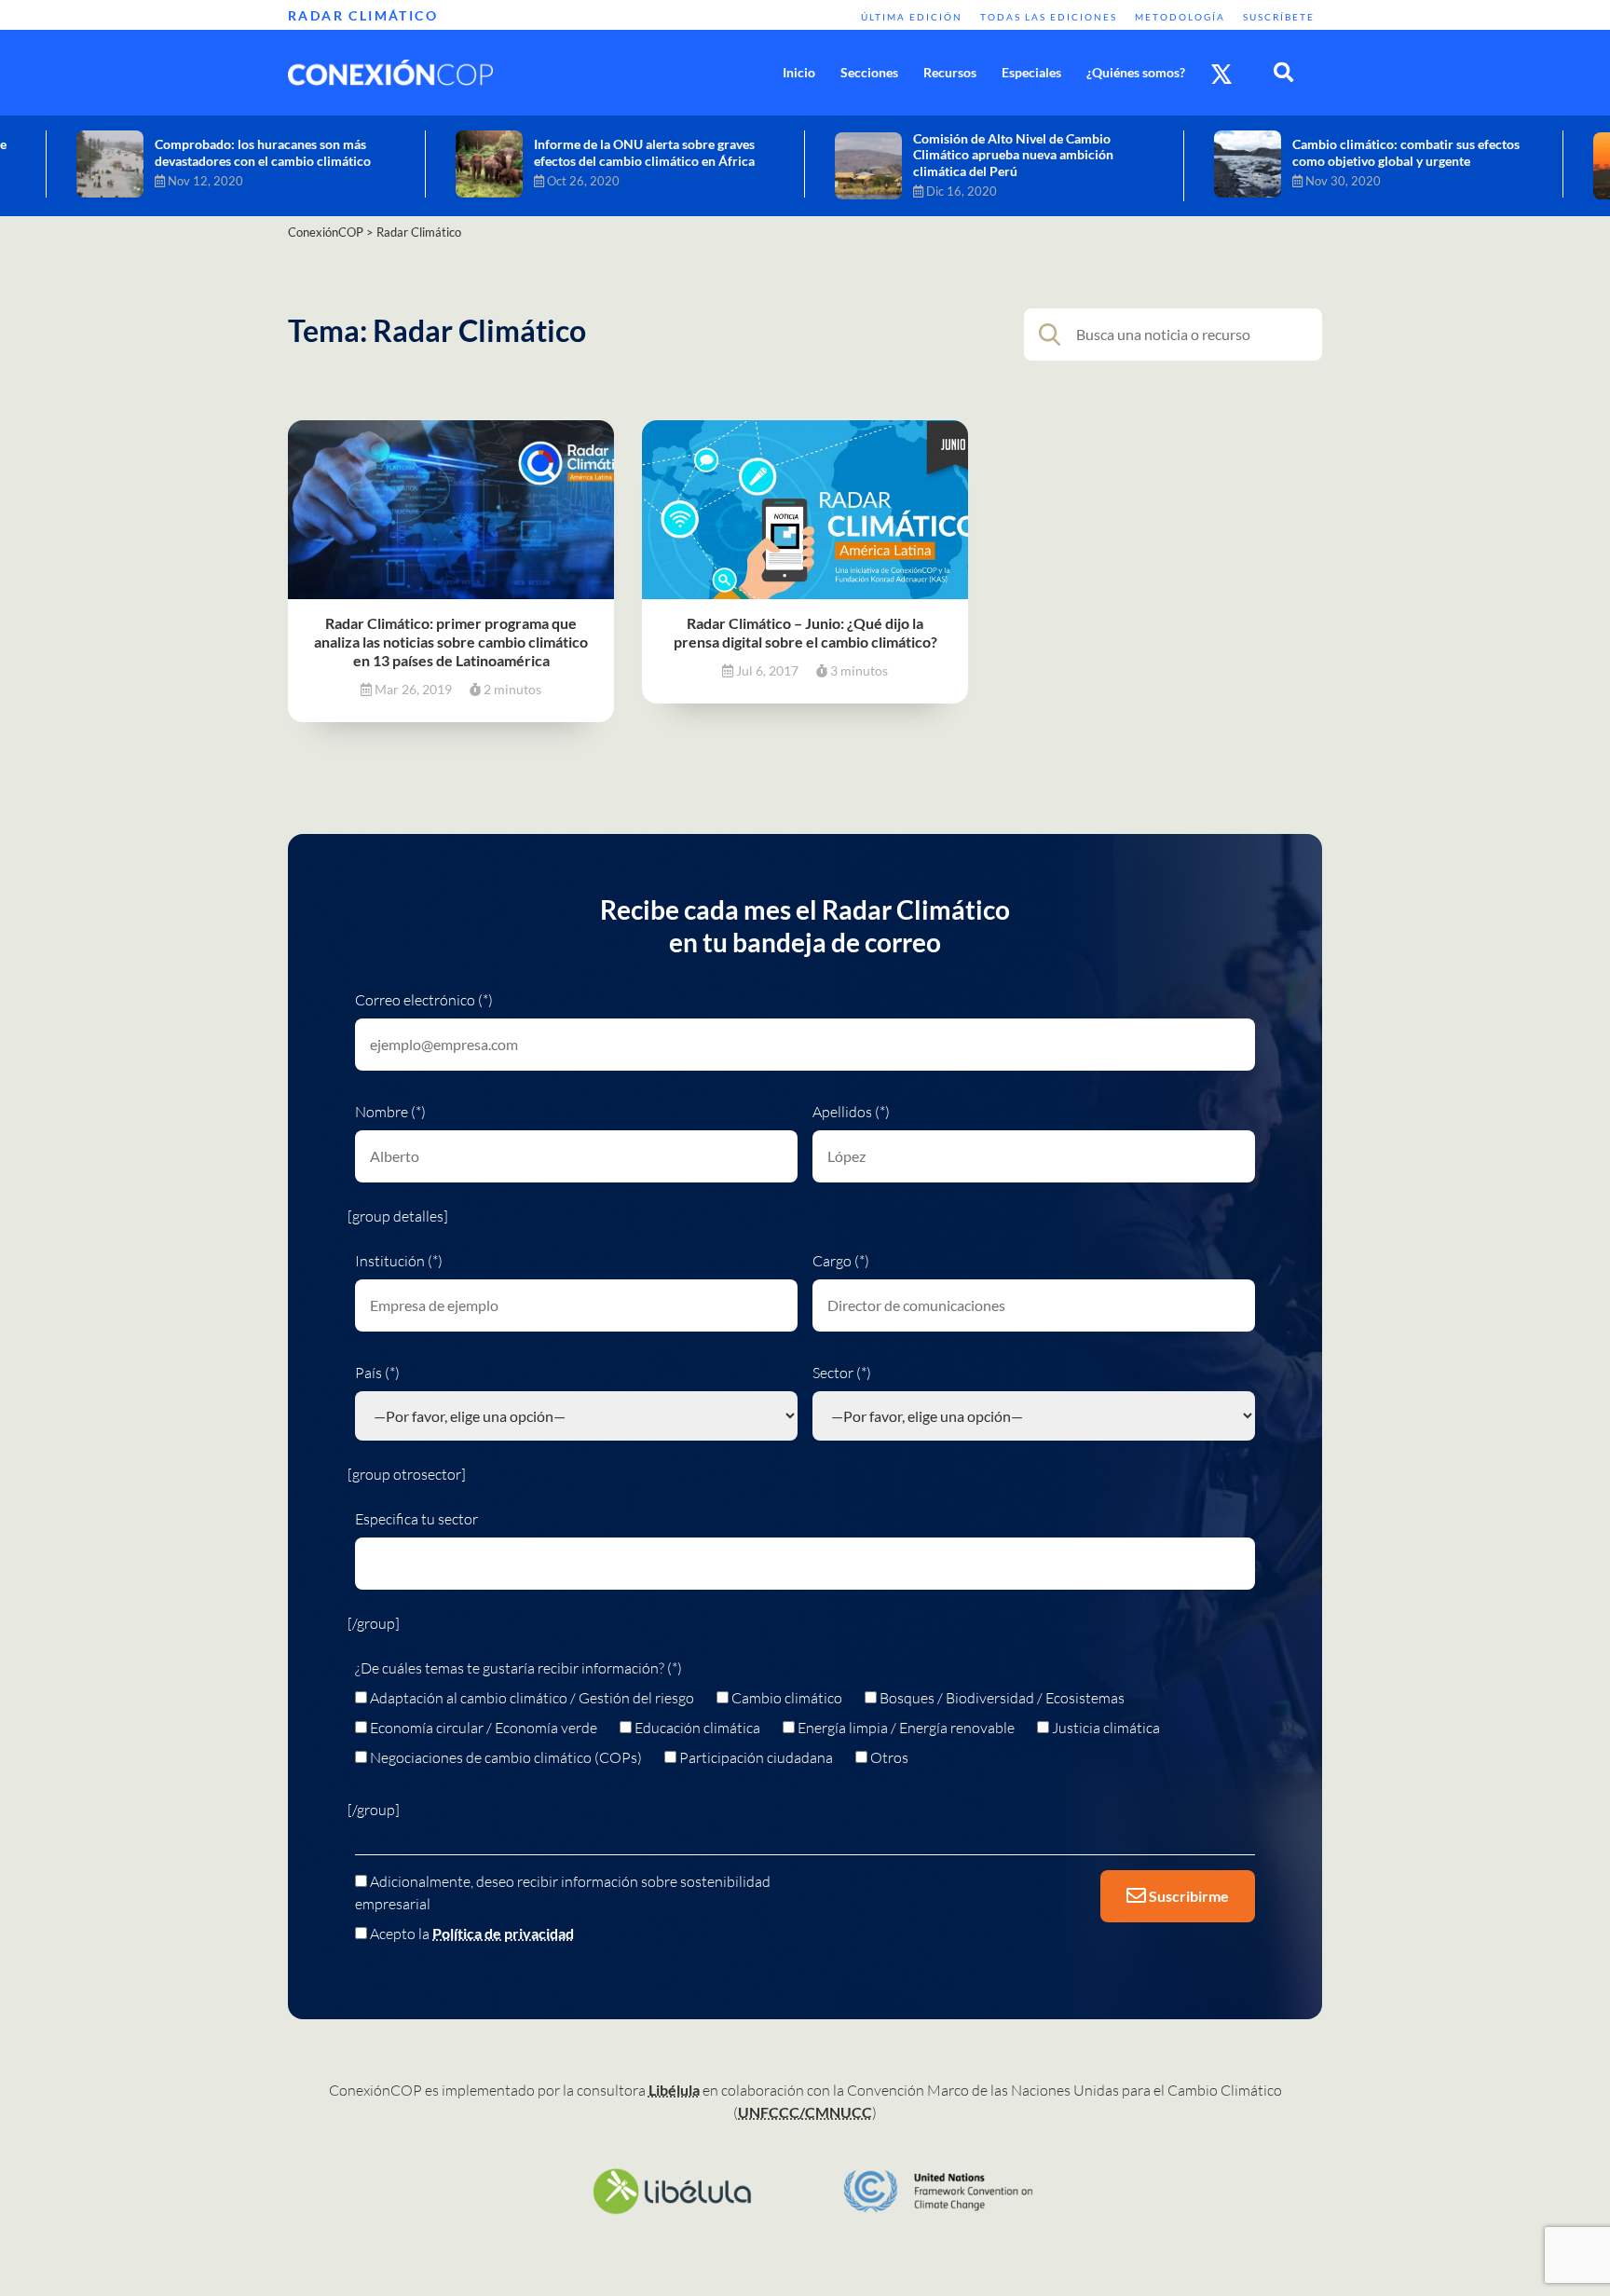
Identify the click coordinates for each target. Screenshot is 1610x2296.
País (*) (377, 1373)
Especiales (1031, 72)
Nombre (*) (390, 1112)
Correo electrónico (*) (424, 1000)
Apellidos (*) (851, 1112)
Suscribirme (1187, 1896)
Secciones (869, 72)
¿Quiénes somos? (1136, 72)
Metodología (1180, 17)
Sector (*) (842, 1373)
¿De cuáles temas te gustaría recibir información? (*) (518, 1668)
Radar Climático (363, 15)
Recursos (950, 72)
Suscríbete (1279, 17)
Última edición (912, 17)
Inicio (799, 72)
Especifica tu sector (416, 1519)
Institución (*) (399, 1261)
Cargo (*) (841, 1261)
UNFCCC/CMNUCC (805, 2112)
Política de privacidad (503, 1933)
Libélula (674, 2090)
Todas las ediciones (1049, 17)
